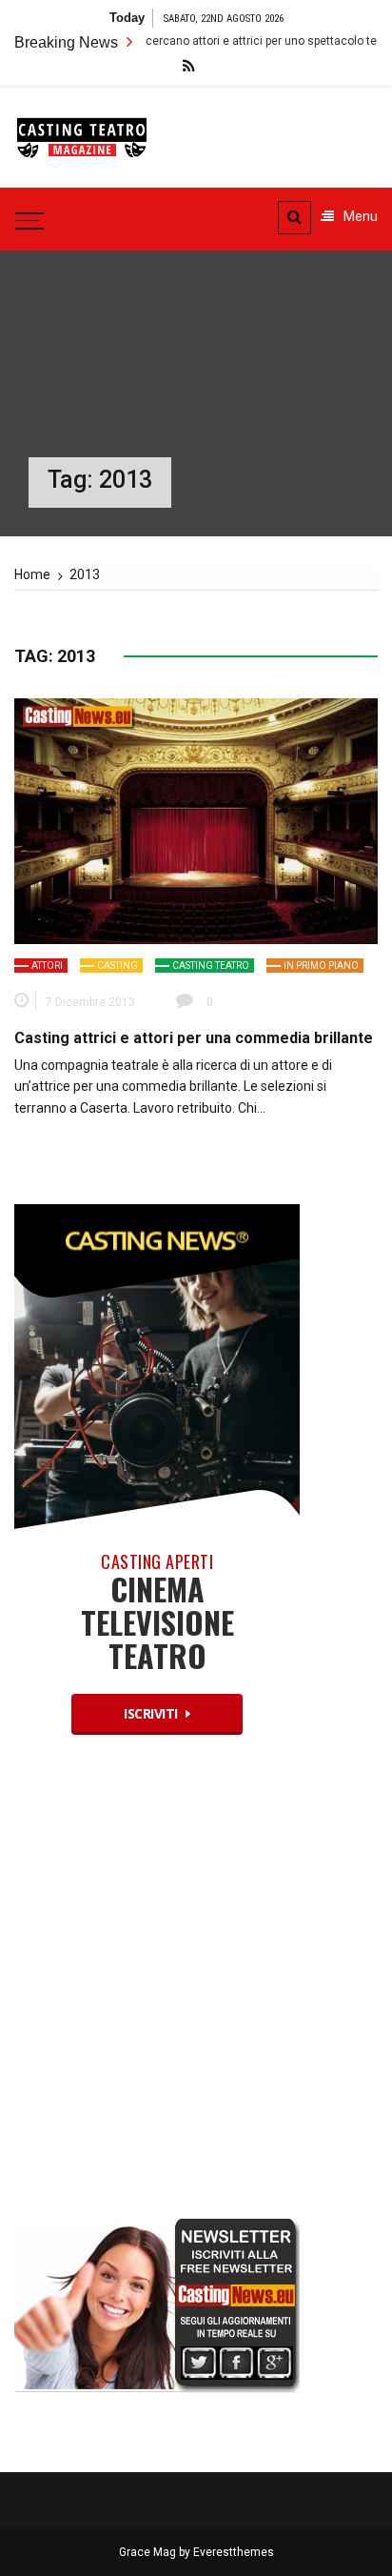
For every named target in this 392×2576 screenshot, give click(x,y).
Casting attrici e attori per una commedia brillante (194, 1038)
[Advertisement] (196, 1993)
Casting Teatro (211, 966)
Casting (118, 966)
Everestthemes (234, 2552)
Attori (47, 966)
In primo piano (321, 966)
